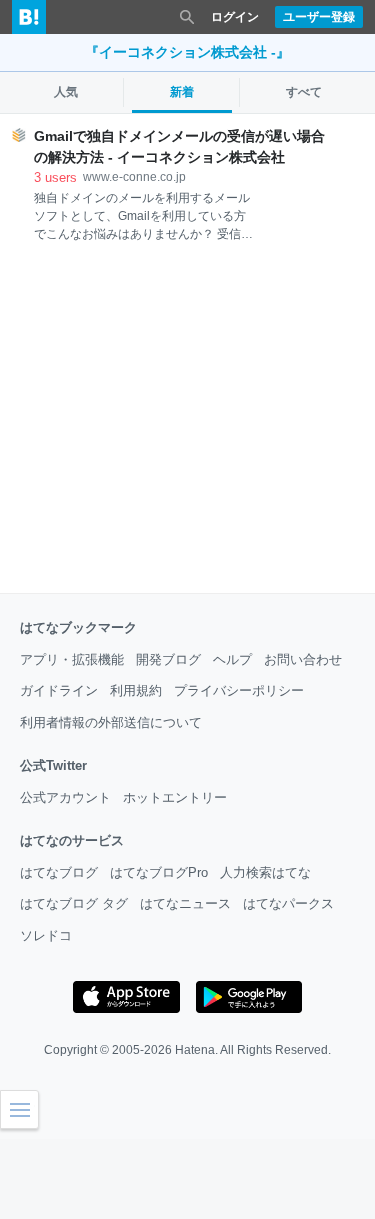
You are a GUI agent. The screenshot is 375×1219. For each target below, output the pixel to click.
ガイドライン (59, 690)
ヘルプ (232, 659)
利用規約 (136, 690)
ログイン (235, 17)
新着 (182, 92)
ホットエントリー (175, 797)
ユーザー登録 (319, 17)
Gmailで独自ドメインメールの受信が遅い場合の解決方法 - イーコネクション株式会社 (179, 146)
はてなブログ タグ (74, 903)
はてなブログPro (159, 872)
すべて (304, 92)
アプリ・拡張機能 (72, 659)
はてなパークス (288, 903)
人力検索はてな (265, 872)
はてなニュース (185, 903)
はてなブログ (59, 872)
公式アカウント (65, 797)
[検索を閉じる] (187, 17)
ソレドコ (46, 935)
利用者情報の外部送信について (111, 722)
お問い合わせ (303, 659)
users (55, 177)
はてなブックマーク (78, 627)
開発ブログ (168, 659)
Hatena (195, 1050)
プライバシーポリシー (239, 690)
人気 (66, 92)
